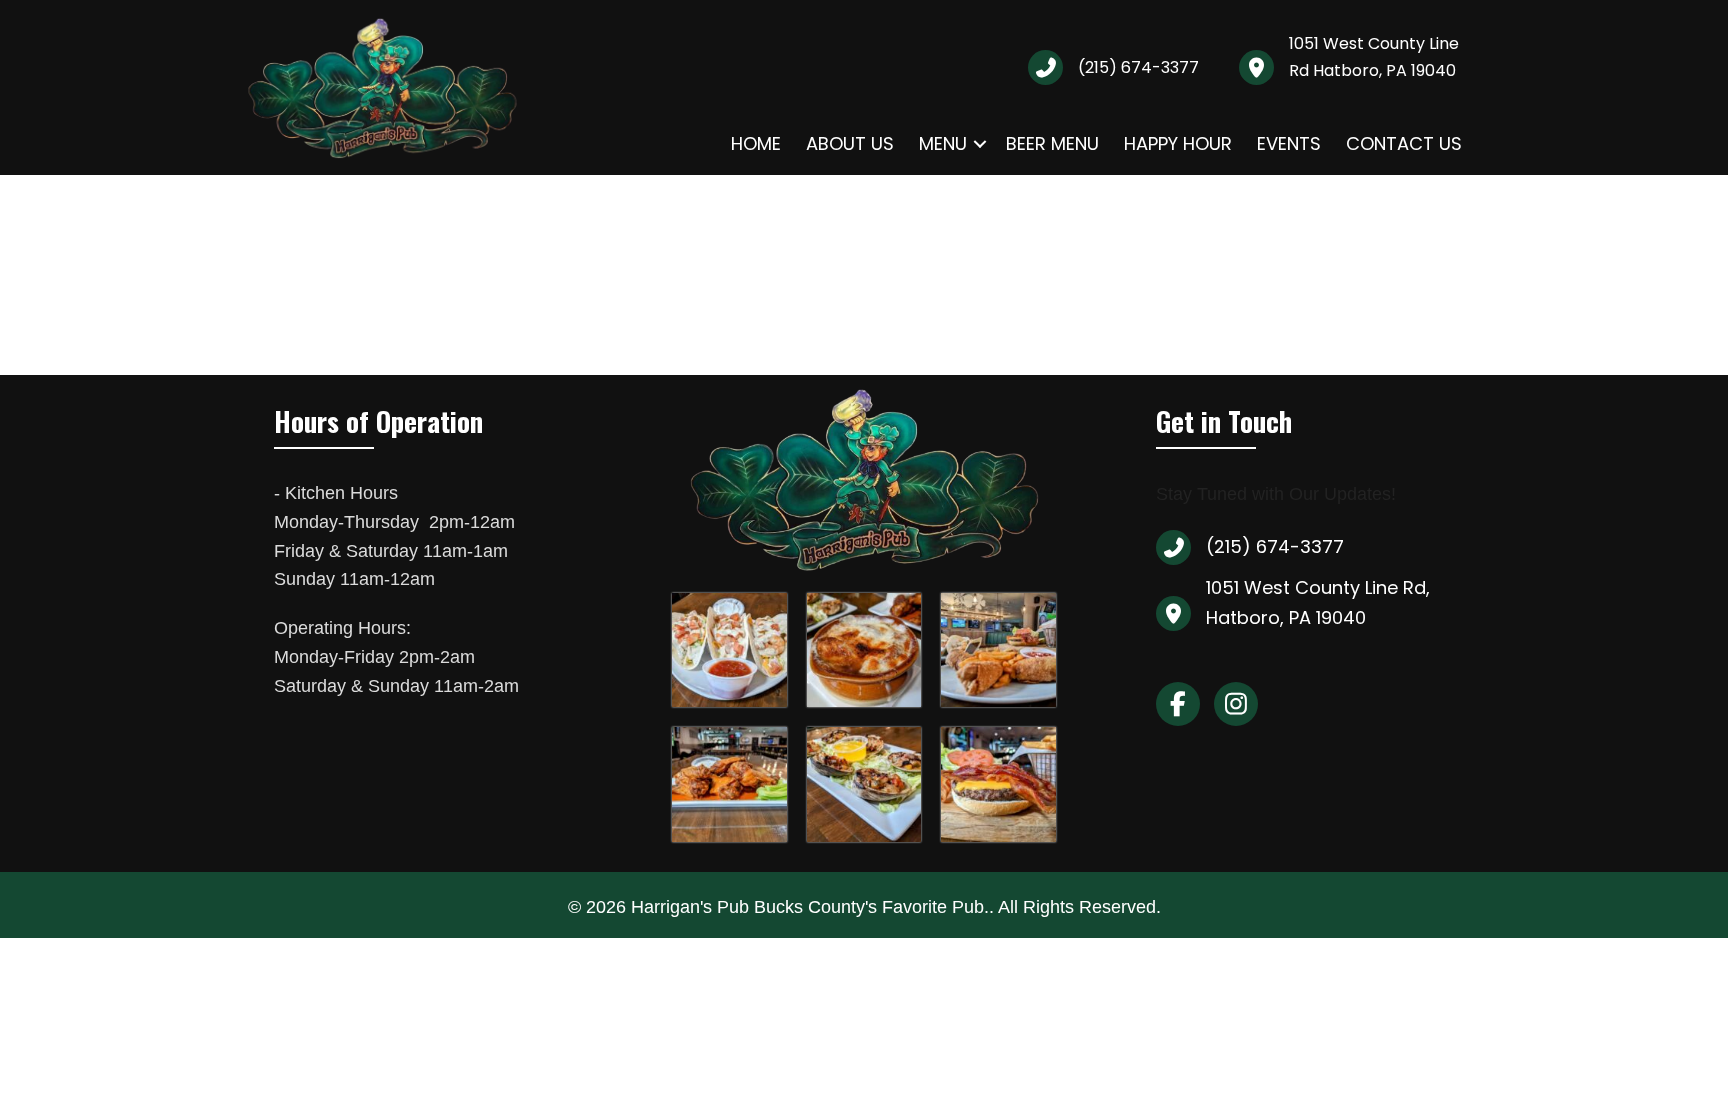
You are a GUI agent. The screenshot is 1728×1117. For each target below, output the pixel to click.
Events (1289, 143)
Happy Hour (1178, 143)
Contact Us (1404, 143)
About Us (850, 143)
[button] (980, 144)
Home (756, 143)
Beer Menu (1052, 143)
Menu (943, 143)
